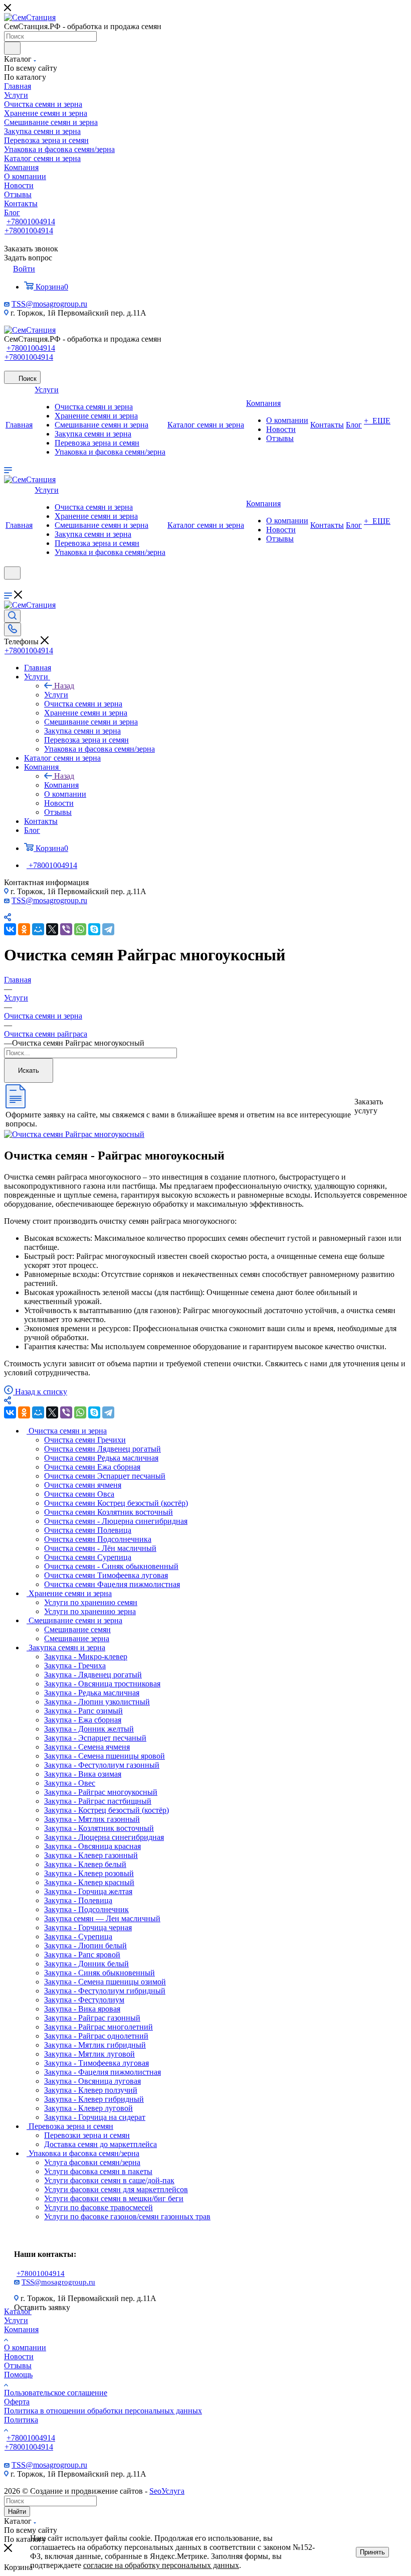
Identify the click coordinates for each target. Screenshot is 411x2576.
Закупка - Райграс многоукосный (101, 1792)
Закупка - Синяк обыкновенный (99, 1973)
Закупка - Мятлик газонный (92, 1819)
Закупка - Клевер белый (85, 1864)
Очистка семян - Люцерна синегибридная (116, 1521)
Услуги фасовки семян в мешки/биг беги (114, 2198)
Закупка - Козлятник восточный (99, 1828)
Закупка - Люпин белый (85, 1946)
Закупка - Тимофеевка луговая (96, 2063)
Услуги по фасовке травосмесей (98, 2207)
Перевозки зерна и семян (87, 2135)
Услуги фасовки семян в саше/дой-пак (109, 2180)
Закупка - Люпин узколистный (97, 1702)
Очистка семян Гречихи (85, 1440)
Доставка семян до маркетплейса (100, 2144)
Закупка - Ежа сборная (83, 1720)
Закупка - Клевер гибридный (94, 2099)
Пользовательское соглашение (56, 2393)
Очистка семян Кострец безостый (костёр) (116, 1503)
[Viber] (66, 929)
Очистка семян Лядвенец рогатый (102, 1449)
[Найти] (12, 48)
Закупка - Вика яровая (82, 2009)
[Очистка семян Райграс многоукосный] (74, 1134)
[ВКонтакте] (10, 929)
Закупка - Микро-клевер (86, 1657)
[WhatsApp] (80, 929)
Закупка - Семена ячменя (87, 1747)
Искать (29, 1070)
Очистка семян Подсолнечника (98, 1539)
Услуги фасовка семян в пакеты (98, 2171)
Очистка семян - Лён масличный (100, 1548)
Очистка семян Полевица (88, 1530)
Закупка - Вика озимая (83, 1774)
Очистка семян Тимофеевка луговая (106, 1575)
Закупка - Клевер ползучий (91, 2090)
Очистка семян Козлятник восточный (109, 1512)
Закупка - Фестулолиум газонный (102, 1765)
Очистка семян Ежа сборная (92, 1467)
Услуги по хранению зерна (90, 1611)
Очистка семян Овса (79, 1494)
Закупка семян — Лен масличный (102, 1918)
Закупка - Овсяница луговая (92, 2081)
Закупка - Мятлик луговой (89, 2054)
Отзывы (18, 2366)
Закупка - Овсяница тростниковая (102, 1684)
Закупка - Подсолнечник (86, 1909)
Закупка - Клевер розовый (89, 1873)
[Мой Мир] (38, 929)
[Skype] (94, 929)
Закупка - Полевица (78, 1900)
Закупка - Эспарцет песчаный (95, 1738)
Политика (21, 2420)
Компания (61, 785)
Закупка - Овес (70, 1783)
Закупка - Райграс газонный (92, 2018)
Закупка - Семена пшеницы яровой (105, 1756)
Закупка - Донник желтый (89, 1729)
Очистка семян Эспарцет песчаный (105, 1476)
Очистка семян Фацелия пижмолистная (112, 1584)
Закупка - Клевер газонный (91, 1855)
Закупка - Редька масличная (92, 1693)
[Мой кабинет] (9, 586)
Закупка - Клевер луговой (88, 2108)
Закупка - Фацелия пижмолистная (102, 2072)
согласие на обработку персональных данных (161, 2565)
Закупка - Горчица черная (88, 1927)
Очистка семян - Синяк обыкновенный (111, 1566)
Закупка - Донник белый (86, 1964)
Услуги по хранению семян (91, 1602)
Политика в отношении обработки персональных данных (103, 2411)
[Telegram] (108, 929)
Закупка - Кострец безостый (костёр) (107, 1810)
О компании (25, 2347)
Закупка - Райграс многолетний (98, 2027)
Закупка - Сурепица (78, 1937)
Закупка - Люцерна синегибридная (104, 1837)
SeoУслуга (167, 2491)
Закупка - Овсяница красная (92, 1846)
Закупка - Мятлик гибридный (95, 2045)
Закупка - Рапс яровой (82, 1955)
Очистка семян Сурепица (88, 1557)
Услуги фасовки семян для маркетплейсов (116, 2189)
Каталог (18, 2311)
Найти (17, 2512)
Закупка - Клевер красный (89, 1882)
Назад (64, 686)
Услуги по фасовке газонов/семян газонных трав (127, 2216)
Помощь (18, 2375)
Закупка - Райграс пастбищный (98, 1801)
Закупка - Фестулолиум (84, 2000)
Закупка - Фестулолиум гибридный (105, 1991)
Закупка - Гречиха (75, 1666)
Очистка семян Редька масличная (101, 1458)
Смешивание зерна (77, 1638)
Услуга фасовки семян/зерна (92, 2162)
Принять (372, 2552)
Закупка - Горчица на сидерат (95, 2117)
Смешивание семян (77, 1629)
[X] (52, 929)
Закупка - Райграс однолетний (96, 2036)
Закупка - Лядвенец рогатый (93, 1675)
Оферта (17, 2402)
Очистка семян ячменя (83, 1485)
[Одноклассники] (24, 929)
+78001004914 (31, 222)
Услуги (56, 695)
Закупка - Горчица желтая (88, 1891)
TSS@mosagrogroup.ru (49, 304)
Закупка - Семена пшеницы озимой (105, 1982)
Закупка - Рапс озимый (83, 1711)
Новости (19, 2356)
